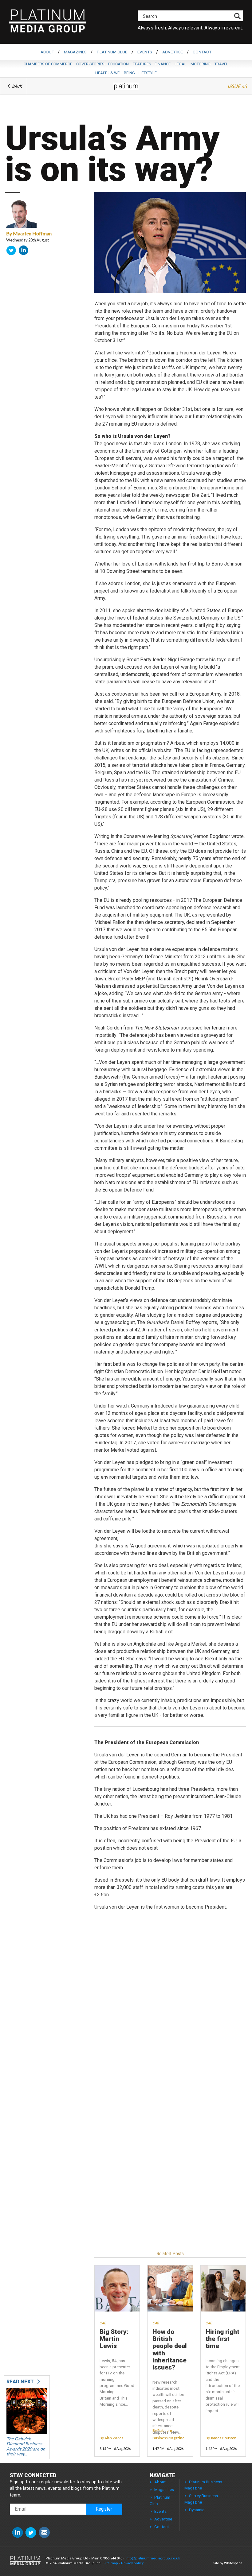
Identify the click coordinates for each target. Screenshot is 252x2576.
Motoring (201, 64)
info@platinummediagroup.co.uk (153, 2558)
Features (142, 64)
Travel (221, 64)
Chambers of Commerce (48, 64)
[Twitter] (12, 252)
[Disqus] (170, 2007)
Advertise (173, 52)
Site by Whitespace (228, 2563)
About (47, 52)
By (29, 233)
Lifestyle (148, 73)
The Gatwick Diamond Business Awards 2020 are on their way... (26, 2446)
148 (103, 2323)
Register (104, 2509)
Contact (202, 52)
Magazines (75, 52)
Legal (181, 64)
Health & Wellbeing (115, 73)
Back (17, 86)
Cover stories (90, 64)
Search (150, 16)
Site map (111, 2563)
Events (145, 52)
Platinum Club (112, 52)
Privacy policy (132, 2563)
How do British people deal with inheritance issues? (170, 2350)
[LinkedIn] (24, 252)
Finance (163, 64)
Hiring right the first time (222, 2339)
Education (118, 64)
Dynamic (197, 2510)
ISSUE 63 (237, 86)
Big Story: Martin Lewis (114, 2339)
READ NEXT (21, 2382)
